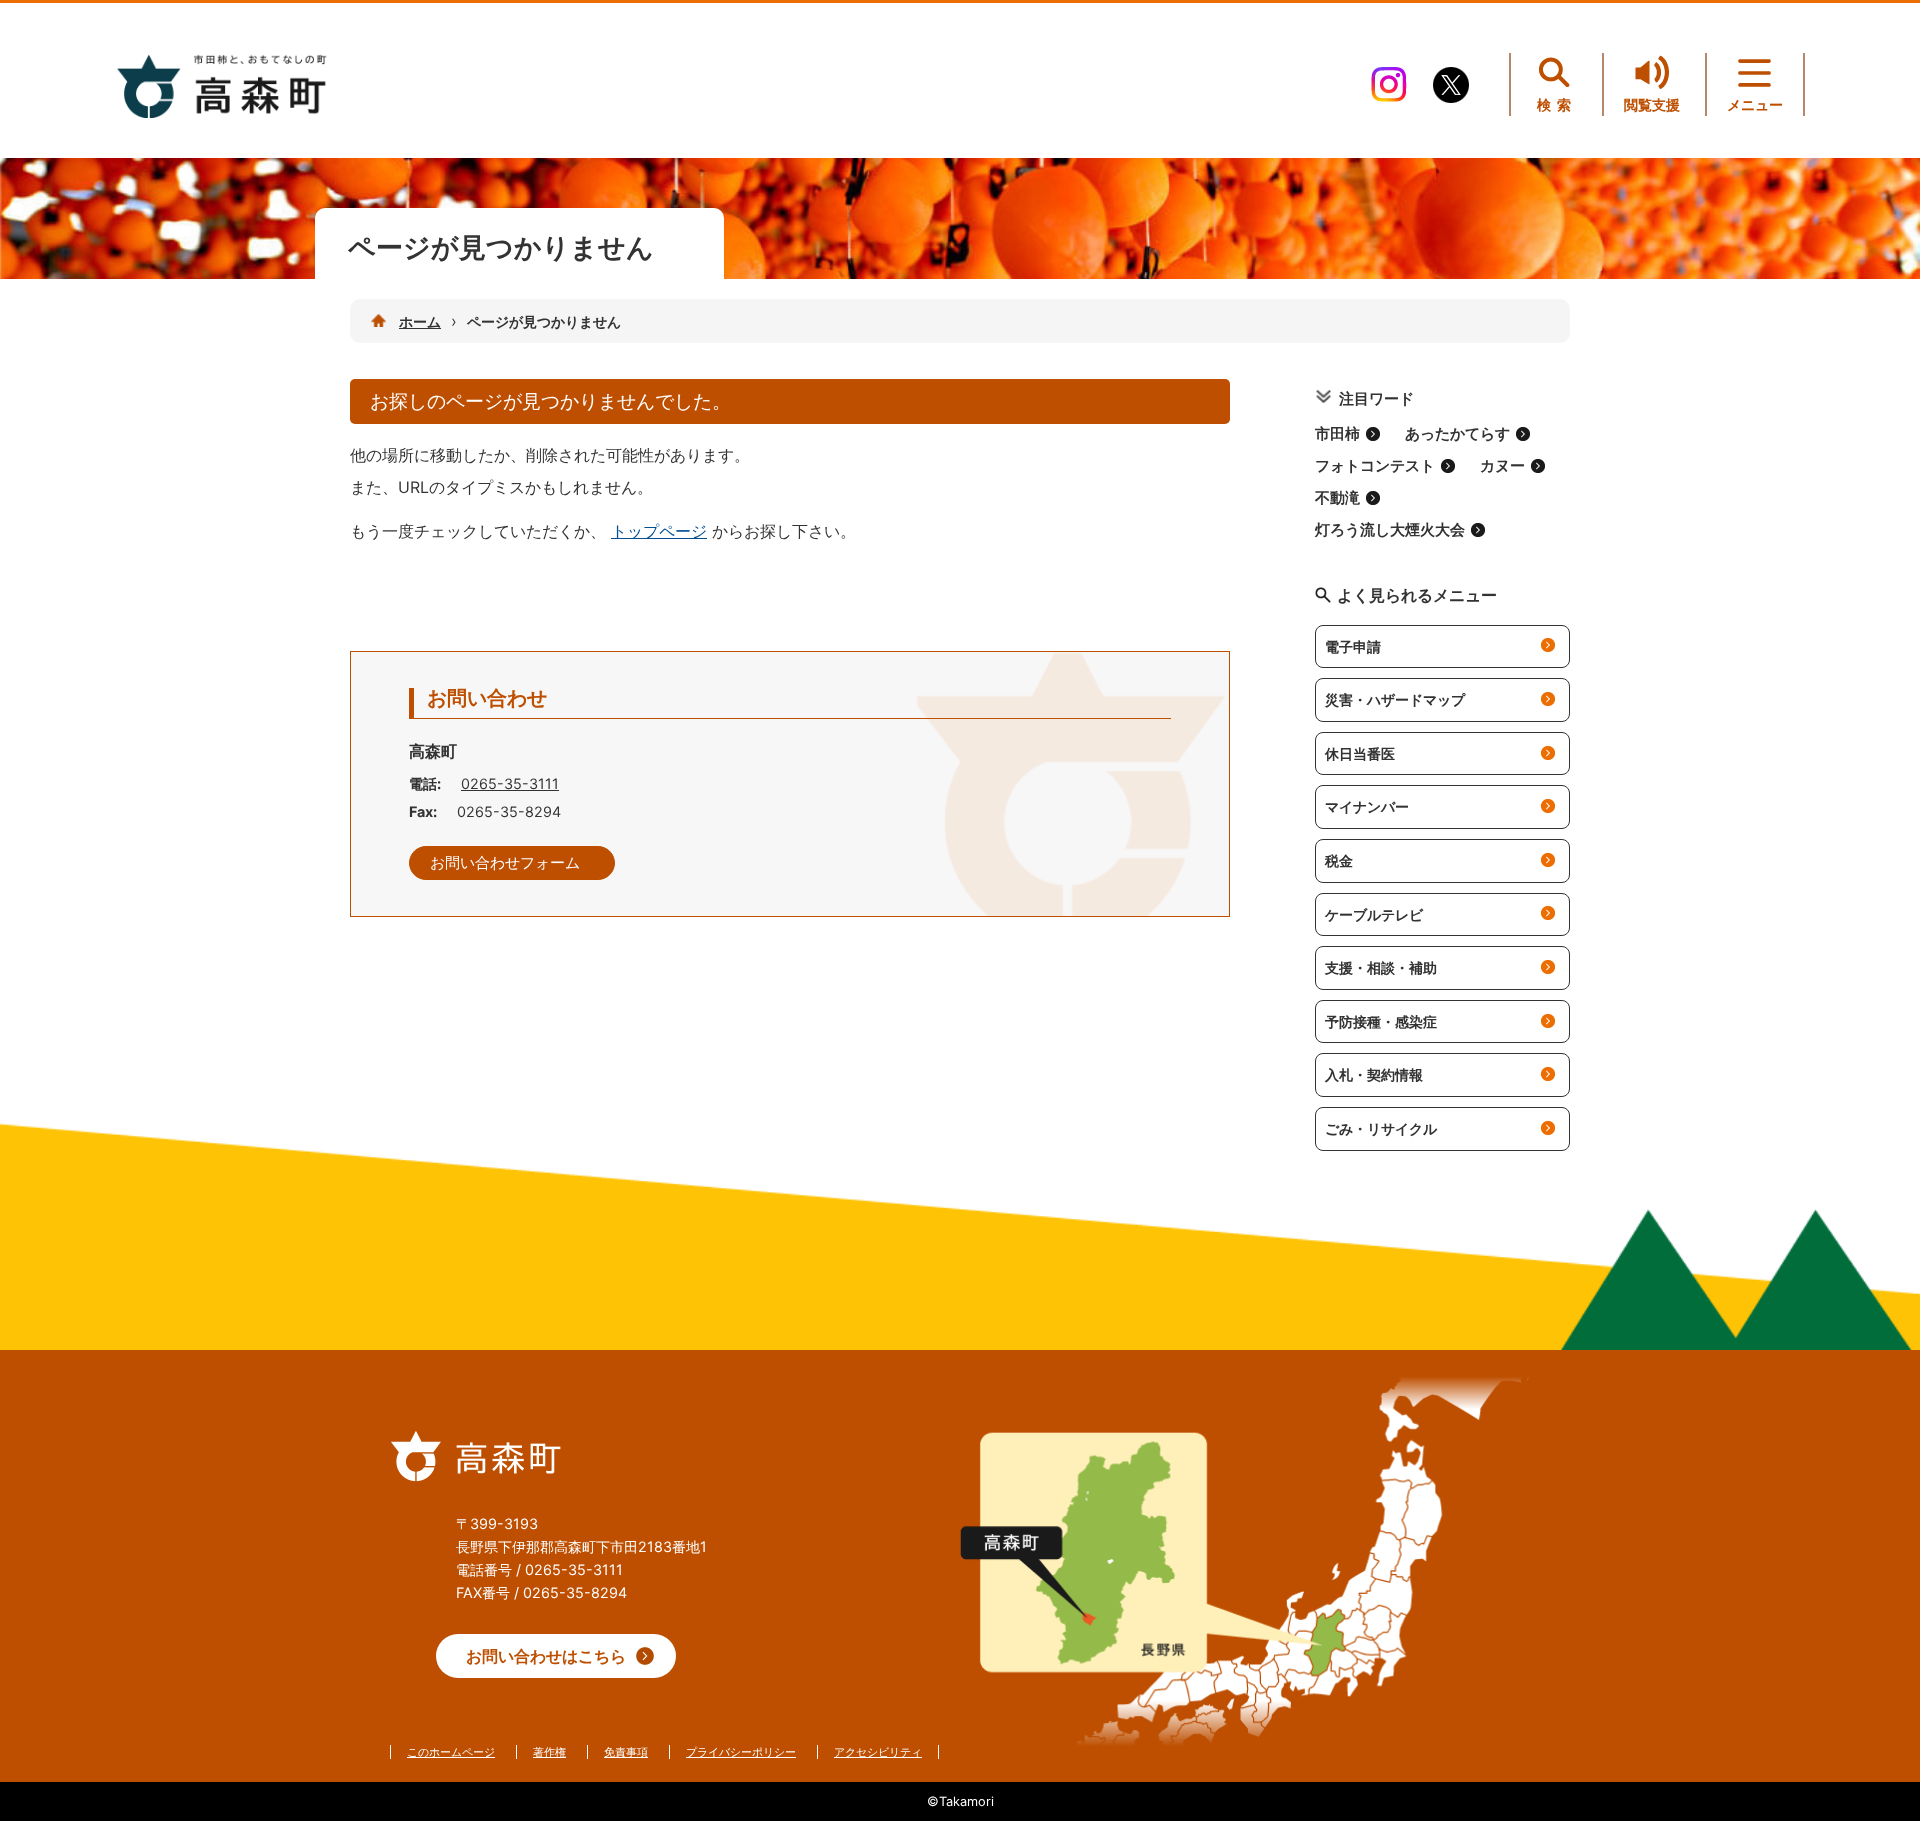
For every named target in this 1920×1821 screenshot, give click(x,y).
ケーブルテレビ (1374, 914)
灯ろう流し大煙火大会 (1390, 530)
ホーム (420, 321)
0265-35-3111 (510, 783)
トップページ (659, 531)
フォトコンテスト (1375, 466)
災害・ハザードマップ (1395, 699)
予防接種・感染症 (1381, 1021)
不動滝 (1337, 498)
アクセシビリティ (878, 1752)
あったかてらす (1457, 434)
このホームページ (451, 1752)
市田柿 (1337, 434)
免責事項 (626, 1752)
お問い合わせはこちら (546, 1656)
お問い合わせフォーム (505, 863)
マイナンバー (1367, 806)
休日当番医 (1360, 753)
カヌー (1502, 466)
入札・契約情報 (1374, 1074)
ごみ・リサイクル (1381, 1128)
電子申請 (1353, 646)
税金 (1339, 860)
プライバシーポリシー (741, 1752)
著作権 (549, 1752)
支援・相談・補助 (1381, 967)
